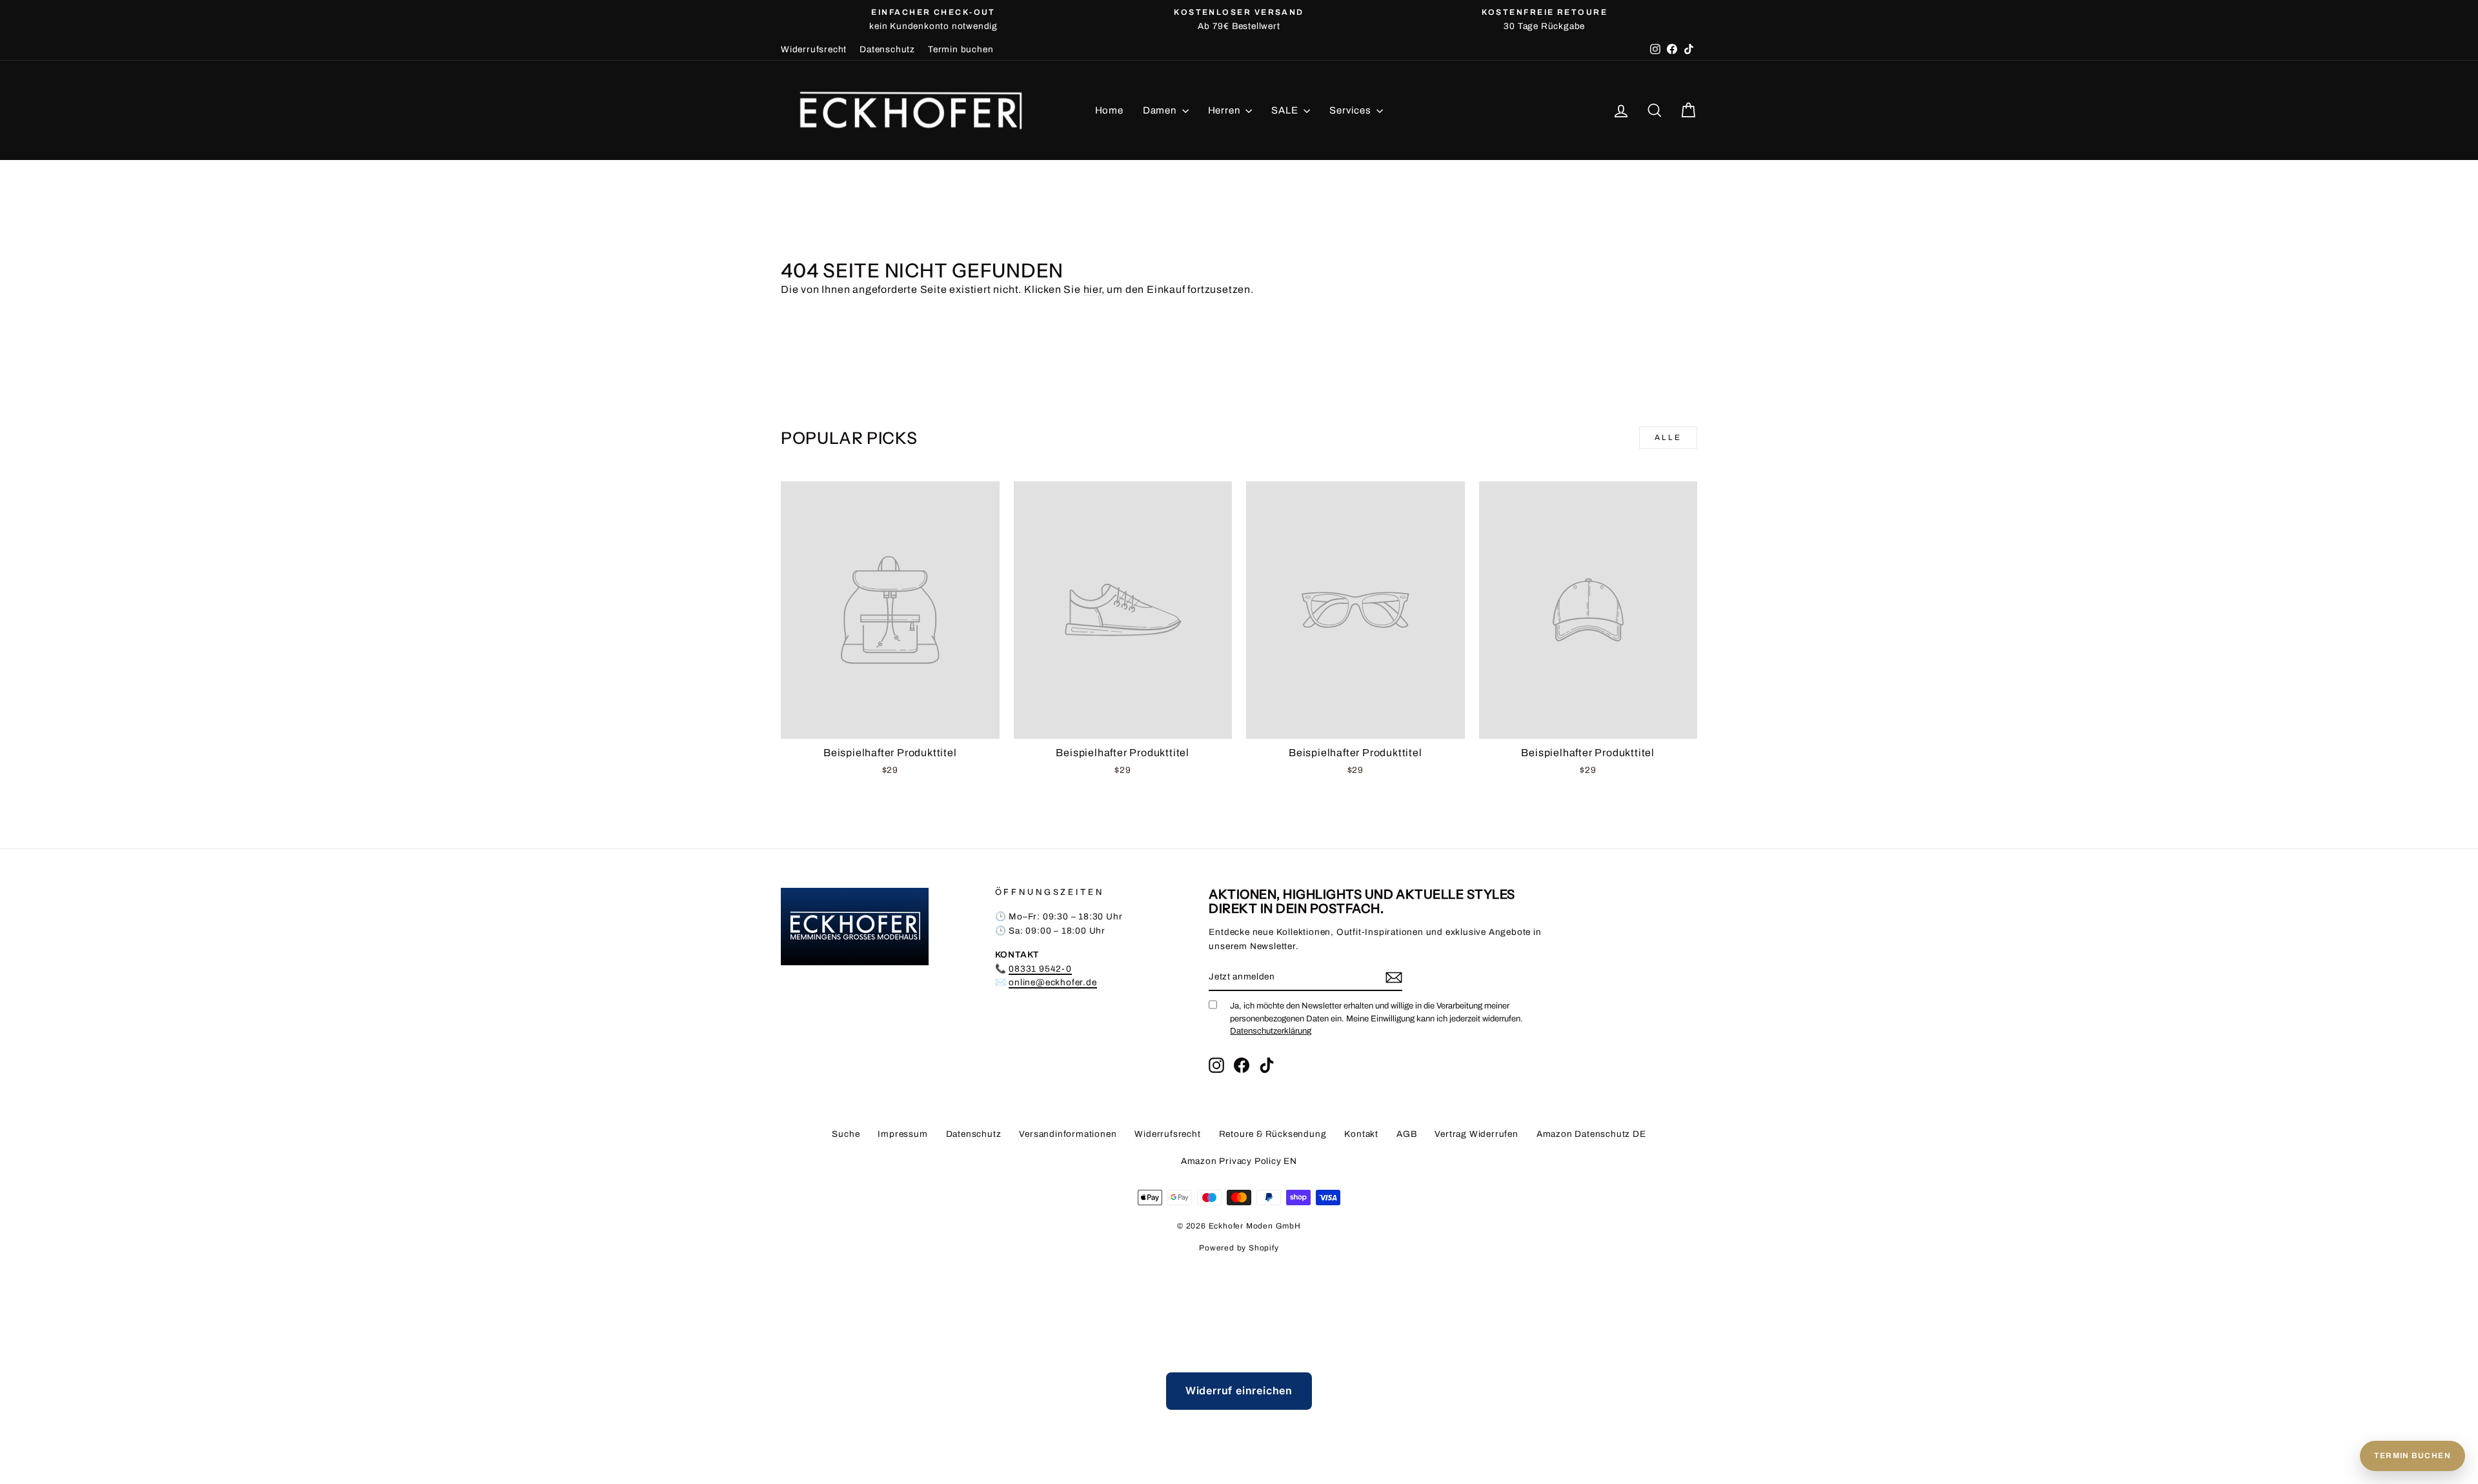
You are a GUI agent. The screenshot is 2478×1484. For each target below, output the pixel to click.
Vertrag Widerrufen (1476, 1134)
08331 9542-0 (1040, 969)
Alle (1668, 437)
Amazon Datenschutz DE (1591, 1134)
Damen (1161, 110)
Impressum (902, 1134)
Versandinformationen (1068, 1134)
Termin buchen (961, 49)
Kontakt (1361, 1134)
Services (1351, 110)
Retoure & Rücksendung (1273, 1134)
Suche (846, 1134)
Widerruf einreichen (1239, 1390)
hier (1093, 289)
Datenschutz (887, 49)
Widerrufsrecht (814, 49)
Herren (1225, 110)
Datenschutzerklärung (1271, 1031)
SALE (1286, 110)
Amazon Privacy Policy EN (1239, 1161)
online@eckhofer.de (1053, 982)
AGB (1406, 1134)
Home (1109, 110)
